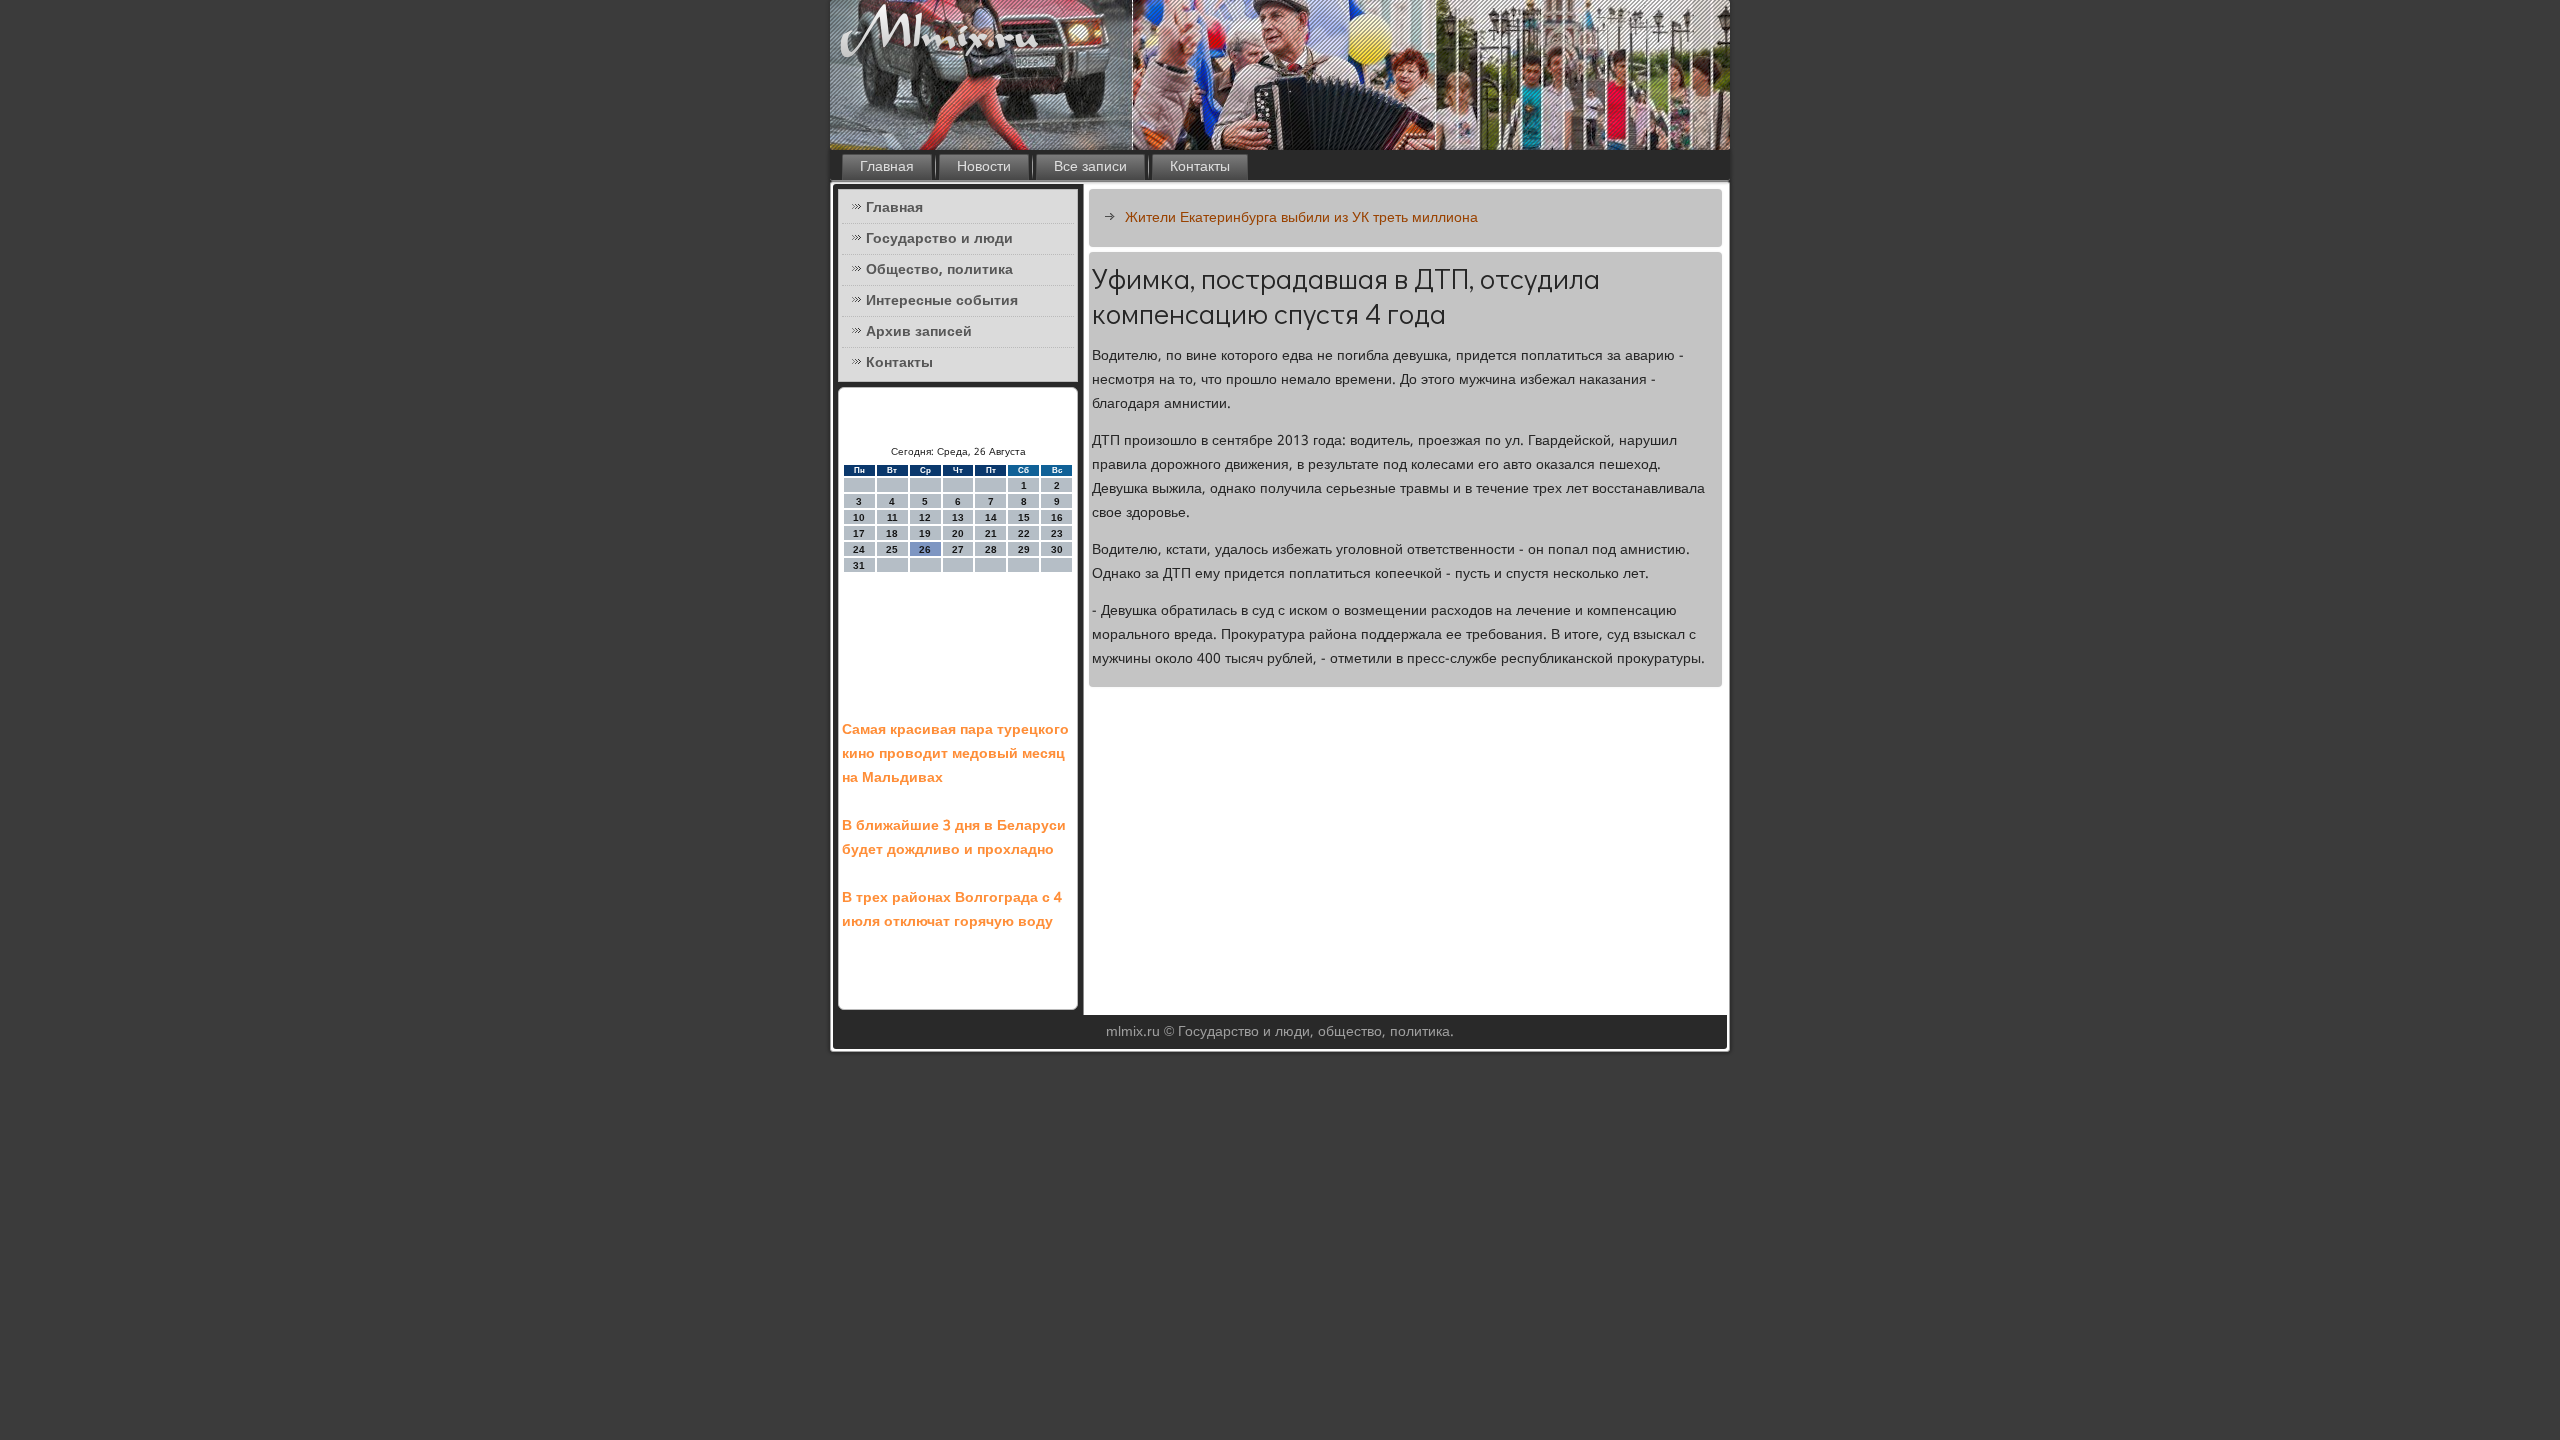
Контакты (1200, 167)
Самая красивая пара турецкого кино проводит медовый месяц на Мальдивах (955, 754)
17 (859, 533)
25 (892, 549)
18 (892, 533)
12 (925, 517)
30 (1057, 549)
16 (1057, 517)
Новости (984, 167)
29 (1024, 549)
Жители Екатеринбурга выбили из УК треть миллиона (1301, 218)
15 (1024, 517)
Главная (887, 167)
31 (859, 565)
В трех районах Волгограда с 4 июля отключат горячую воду (952, 910)
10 (859, 517)
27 (958, 549)
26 (925, 549)
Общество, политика (939, 270)
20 (958, 533)
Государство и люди (939, 239)
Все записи (1090, 167)
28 (991, 549)
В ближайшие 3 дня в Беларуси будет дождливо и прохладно (954, 838)
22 (1024, 533)
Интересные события (942, 301)
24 (859, 549)
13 (958, 517)
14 (991, 517)
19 (925, 533)
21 (991, 533)
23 (1057, 533)
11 (892, 517)
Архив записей (919, 332)
